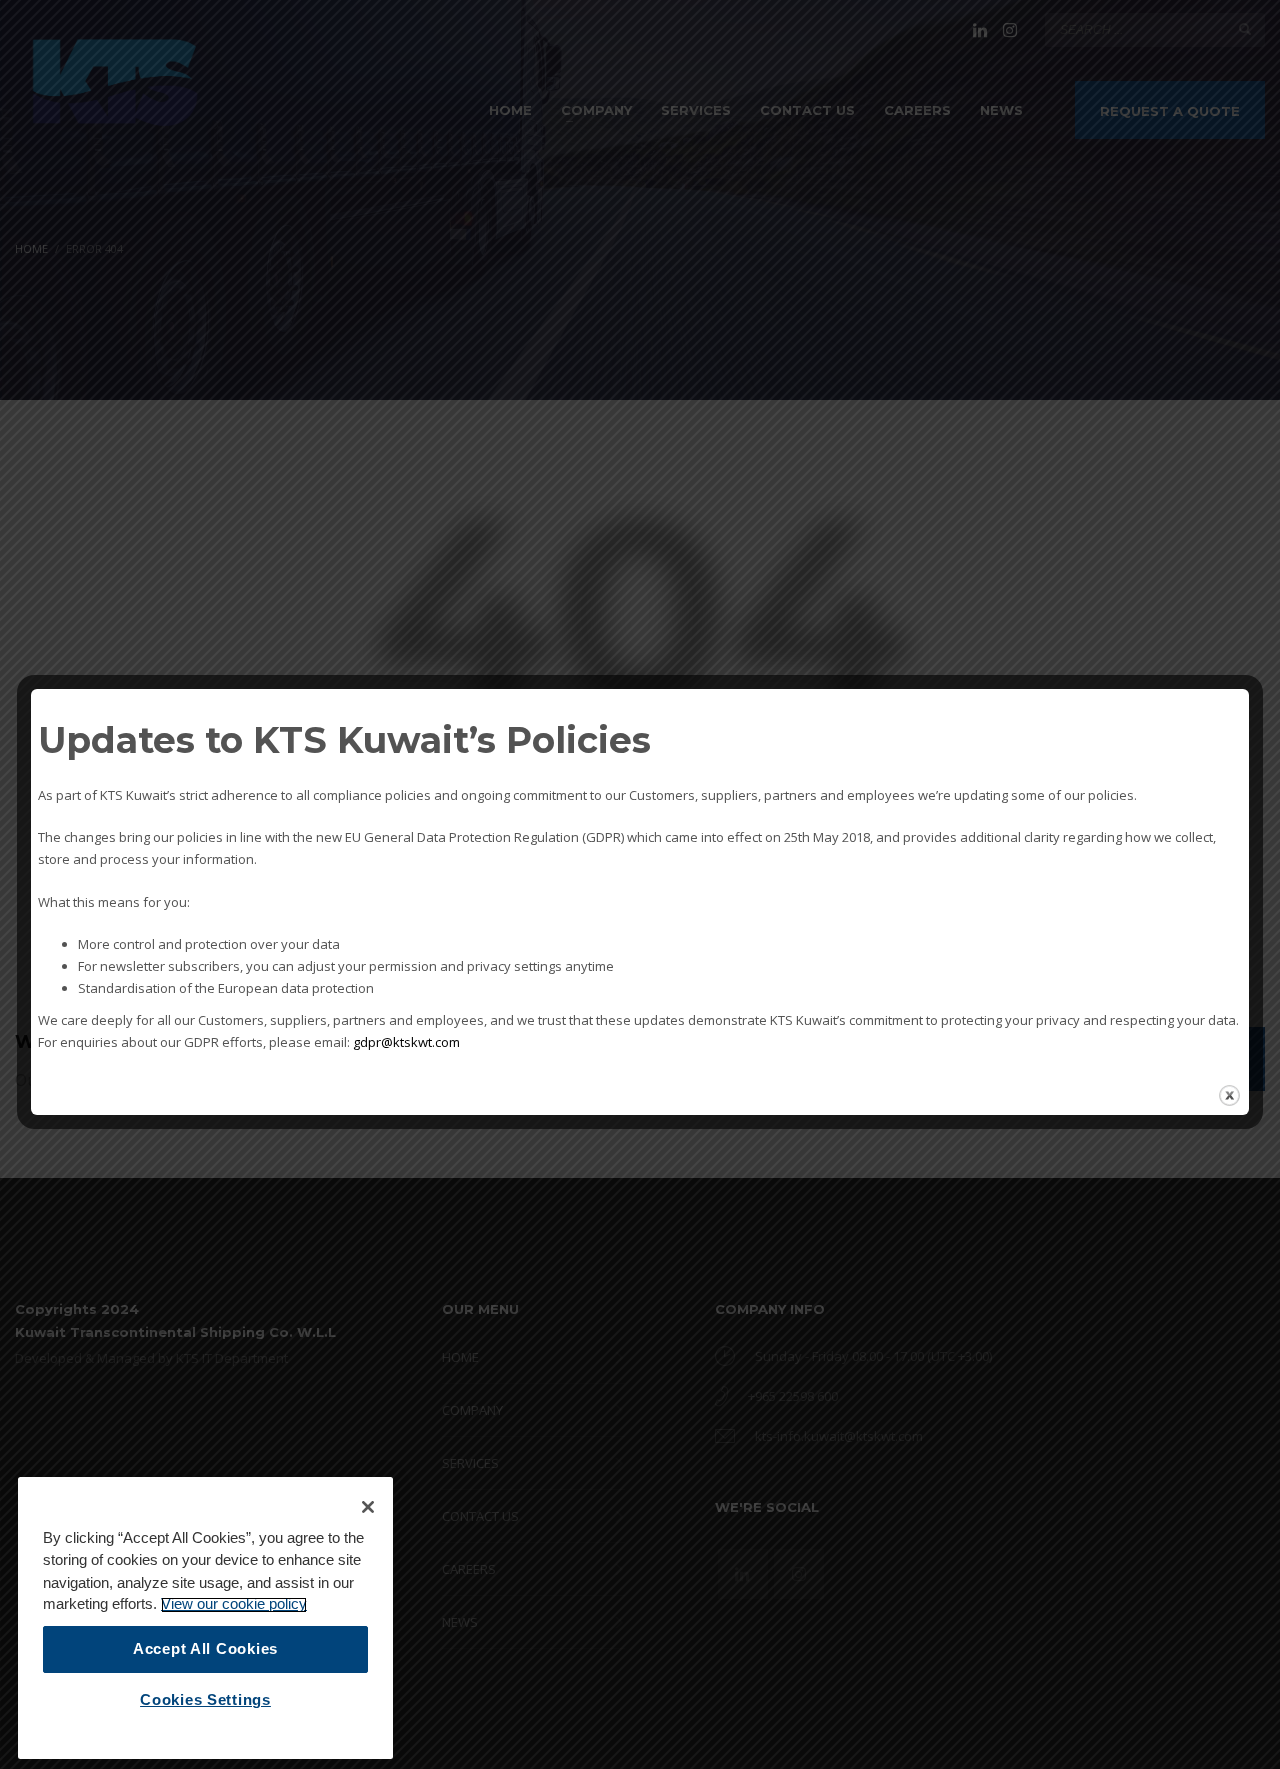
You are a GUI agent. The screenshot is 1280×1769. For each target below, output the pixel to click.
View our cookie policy (234, 1605)
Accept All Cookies (205, 1649)
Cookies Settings (205, 1700)
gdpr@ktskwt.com (406, 1042)
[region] (205, 1618)
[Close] (368, 1507)
